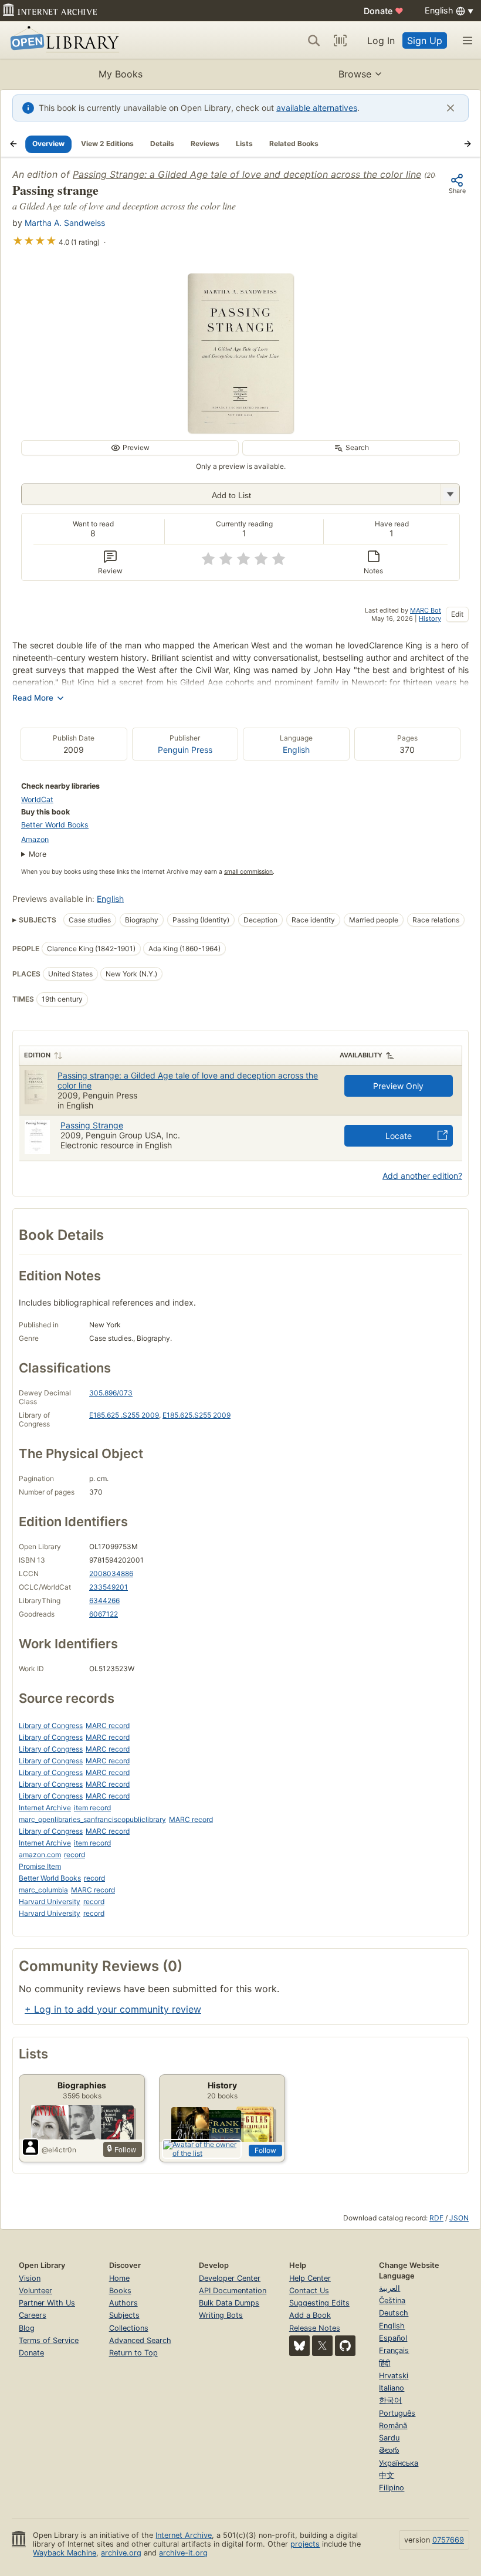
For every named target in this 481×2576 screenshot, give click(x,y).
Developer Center (230, 2278)
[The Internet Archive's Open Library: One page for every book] (62, 40)
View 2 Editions (107, 143)
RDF (436, 2218)
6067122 (104, 1614)
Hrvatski (394, 2376)
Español (393, 2338)
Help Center (310, 2278)
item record (92, 1808)
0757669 (448, 2540)
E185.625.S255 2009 (197, 1415)
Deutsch (394, 2313)
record (74, 1855)
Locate (399, 1136)
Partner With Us (47, 2303)
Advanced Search (140, 2340)
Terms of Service (49, 2340)
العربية (389, 2288)
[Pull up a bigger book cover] (240, 430)
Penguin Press (185, 750)
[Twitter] (322, 2346)
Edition (37, 1055)
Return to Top (133, 2353)
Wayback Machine (65, 2553)
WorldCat (37, 799)
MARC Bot (426, 610)
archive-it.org (183, 2553)
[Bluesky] (299, 2346)
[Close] (450, 108)
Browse (355, 74)
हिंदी (385, 2363)
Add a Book (310, 2315)
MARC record (108, 1725)
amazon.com (40, 1855)
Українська (399, 2463)
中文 (387, 2475)
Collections (129, 2328)
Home (119, 2278)
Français (394, 2350)
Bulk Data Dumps (229, 2303)
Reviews (205, 143)
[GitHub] (345, 2346)
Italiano (392, 2388)
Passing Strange (92, 1125)
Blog (27, 2328)
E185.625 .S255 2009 (124, 1415)
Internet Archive (45, 1808)
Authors (123, 2303)
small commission (248, 872)
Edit (457, 614)
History (430, 618)
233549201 (109, 1587)
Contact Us (309, 2291)
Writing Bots (221, 2315)
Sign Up (425, 40)
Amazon (35, 839)
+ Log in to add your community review (113, 2009)
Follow (265, 2150)
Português (397, 2413)
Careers (33, 2315)
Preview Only (398, 1086)
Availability (361, 1055)
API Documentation (233, 2291)
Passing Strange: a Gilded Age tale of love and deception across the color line (247, 174)
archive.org (121, 2553)
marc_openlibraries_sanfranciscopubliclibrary (92, 1819)
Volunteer (35, 2291)
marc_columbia (43, 1890)
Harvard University (50, 1901)
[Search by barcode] (340, 40)
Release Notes (315, 2328)
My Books (121, 74)
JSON (459, 2218)
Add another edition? (422, 1176)
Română (393, 2425)
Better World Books (55, 825)
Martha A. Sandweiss (65, 223)
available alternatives (317, 108)
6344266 (104, 1600)
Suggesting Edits (319, 2303)
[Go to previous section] (13, 144)
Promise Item (40, 1866)
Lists (244, 143)
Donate (384, 11)
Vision (30, 2278)
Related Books (294, 143)
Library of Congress (51, 1725)
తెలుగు (389, 2450)
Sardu (389, 2438)
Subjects (124, 2315)
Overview (48, 143)
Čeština (392, 2301)
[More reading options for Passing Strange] (450, 494)
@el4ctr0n (59, 2150)
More (38, 854)
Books (120, 2291)
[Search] (314, 40)
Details (162, 143)
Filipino (392, 2488)
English (296, 750)
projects (305, 2544)
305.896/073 (111, 1393)
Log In (381, 40)
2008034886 (111, 1573)
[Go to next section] (468, 144)
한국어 (390, 2400)
